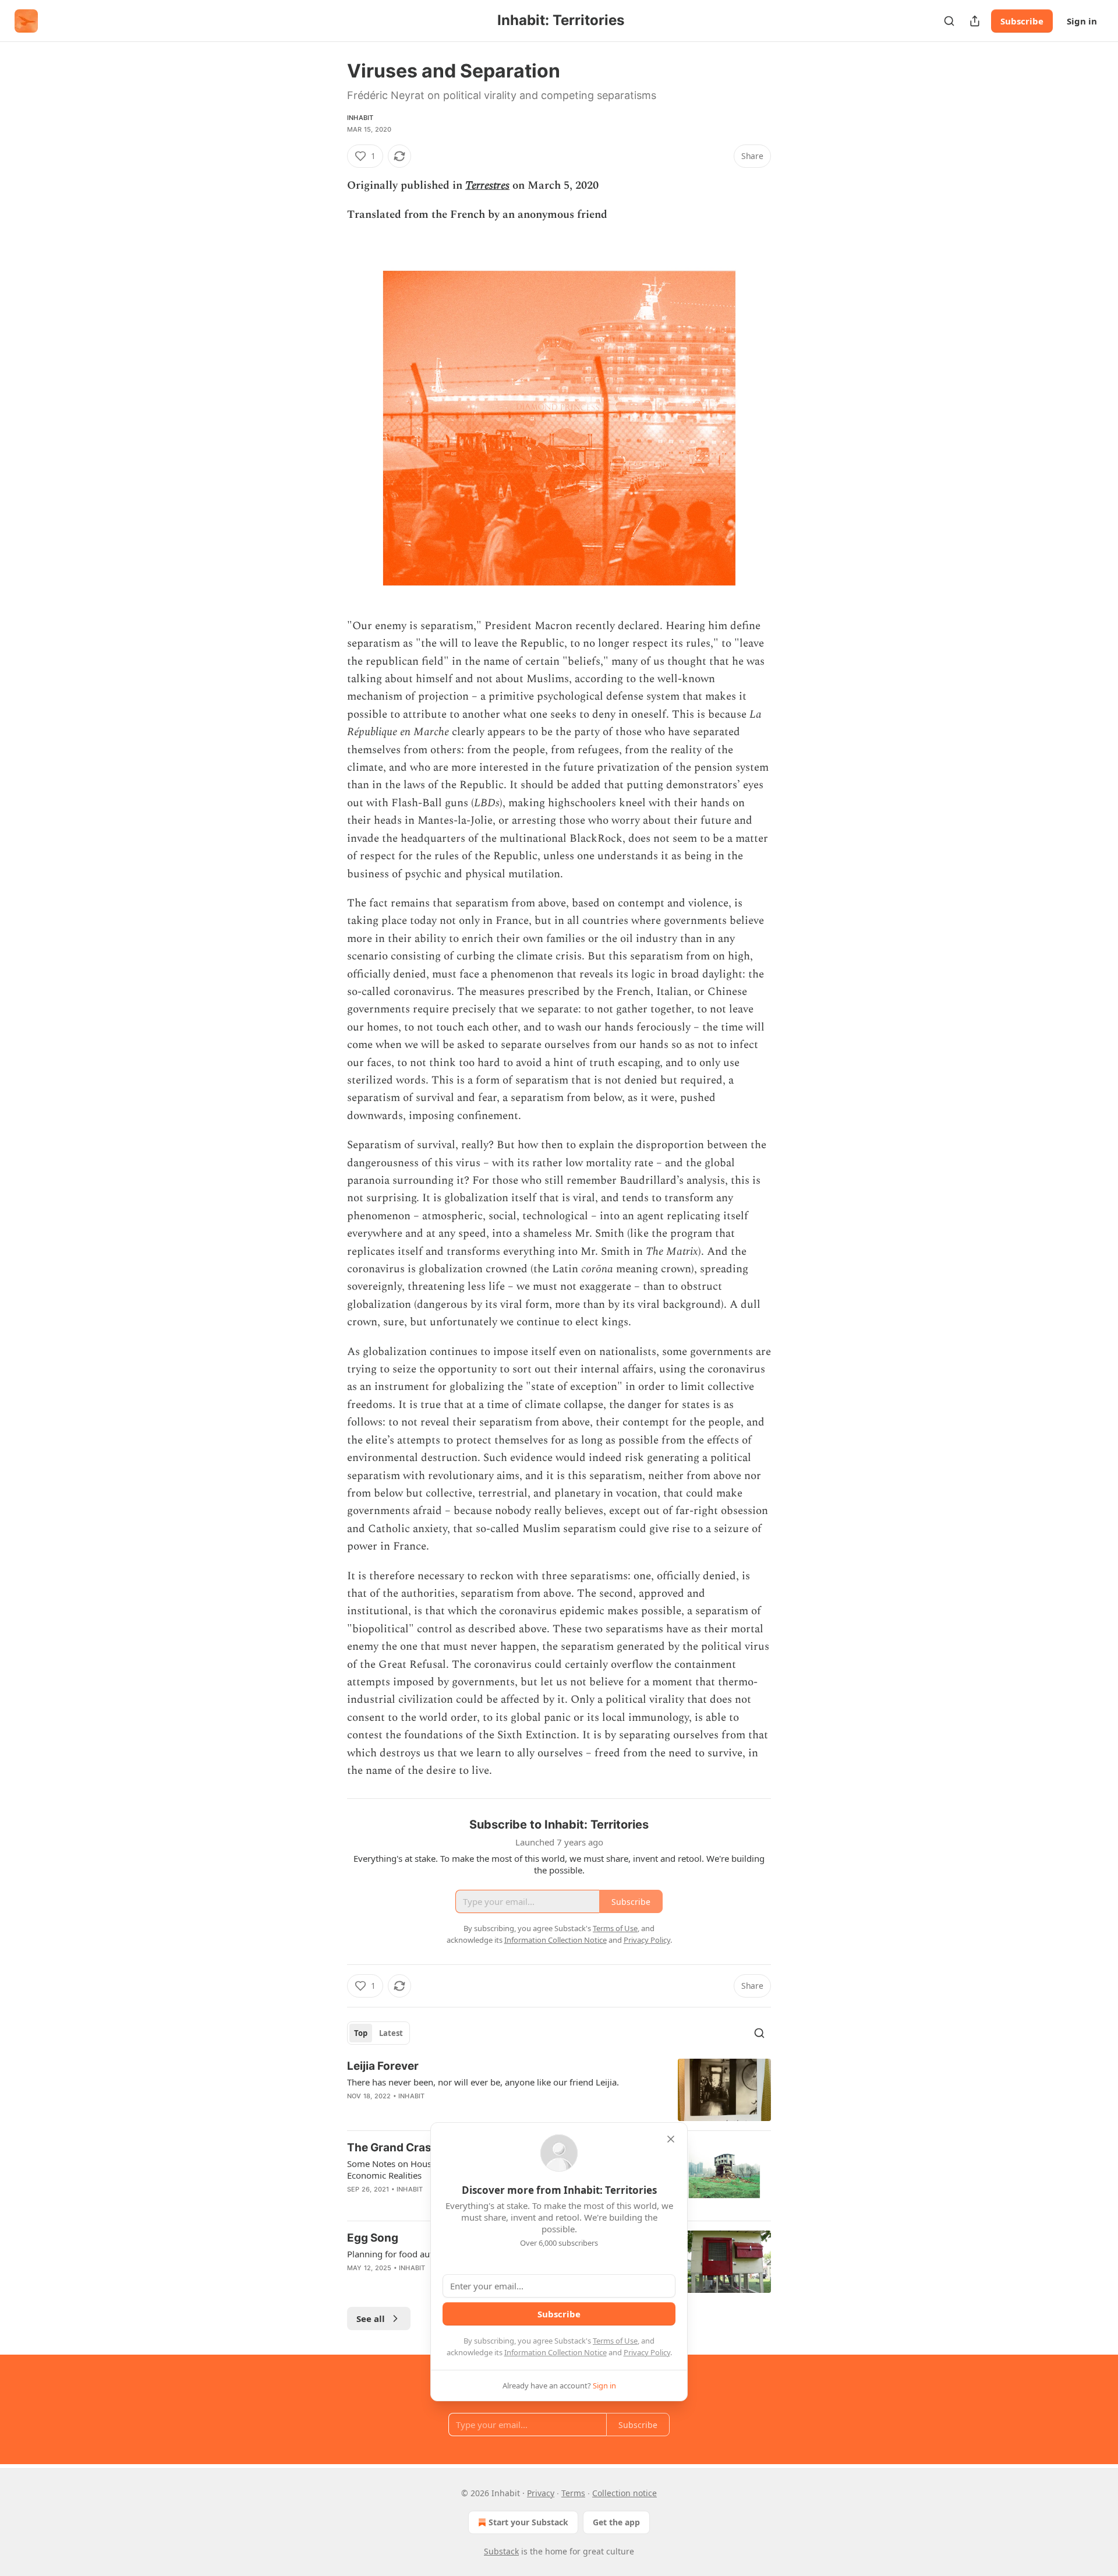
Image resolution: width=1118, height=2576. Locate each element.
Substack (501, 2551)
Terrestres (487, 186)
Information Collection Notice (556, 2352)
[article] (559, 2090)
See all (371, 2319)
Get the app (616, 2522)
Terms (573, 2493)
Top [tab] (361, 2033)
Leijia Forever (383, 2066)
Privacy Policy (647, 2352)
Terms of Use (615, 2341)
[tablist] (378, 2033)
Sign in (1082, 21)
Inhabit (360, 118)
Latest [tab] (391, 2033)
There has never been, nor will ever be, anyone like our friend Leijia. (483, 2082)
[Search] (949, 21)
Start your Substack (528, 2522)
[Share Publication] (975, 21)
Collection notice (625, 2493)
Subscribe (1022, 21)
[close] (671, 2139)
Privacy (541, 2493)
